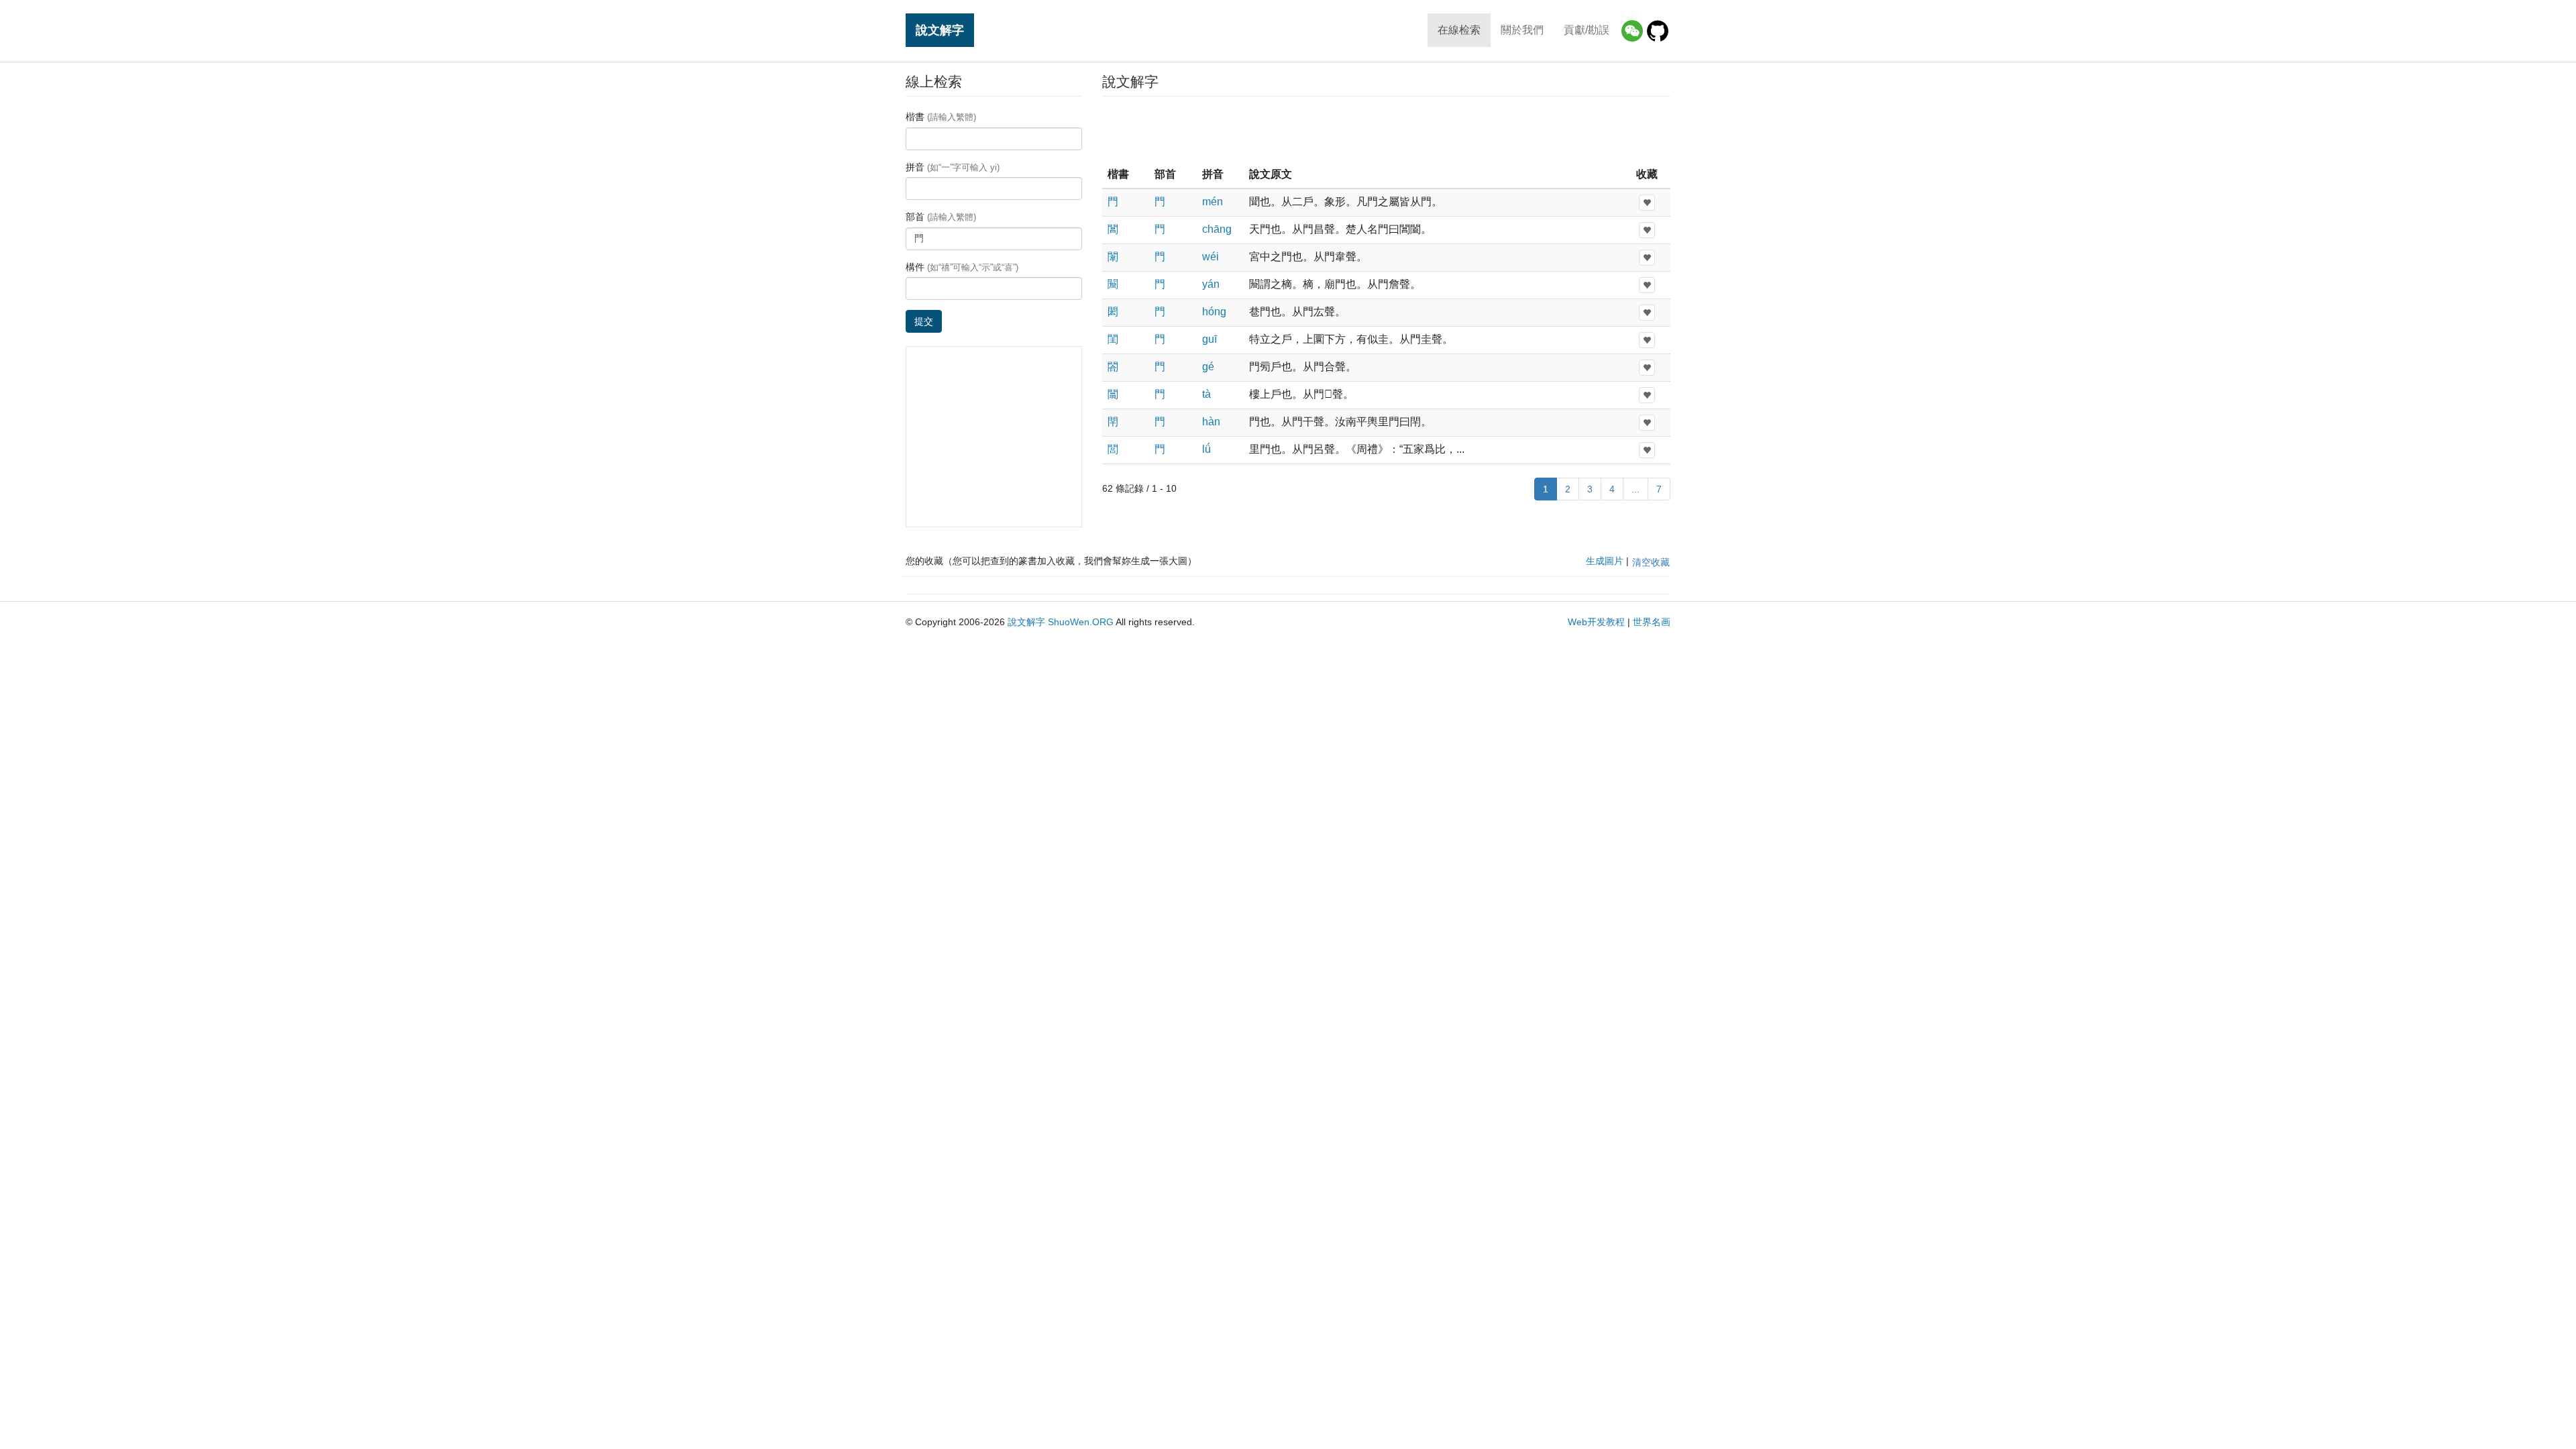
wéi (1211, 257)
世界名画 (1652, 622)
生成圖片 (1605, 561)
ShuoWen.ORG (1081, 622)
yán (1211, 284)
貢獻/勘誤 (1587, 30)
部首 (941, 217)
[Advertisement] (1386, 130)
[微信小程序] (1632, 31)
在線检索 (1459, 30)
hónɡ (1214, 312)
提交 (924, 321)
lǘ (1206, 449)
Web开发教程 (1596, 622)
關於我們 (1522, 30)
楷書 (941, 117)
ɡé (1208, 367)
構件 (962, 267)
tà (1206, 394)
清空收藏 (1651, 562)
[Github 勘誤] (1658, 31)
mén (1213, 202)
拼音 (953, 167)
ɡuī (1210, 339)
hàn (1211, 422)
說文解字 (940, 30)
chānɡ (1217, 229)
